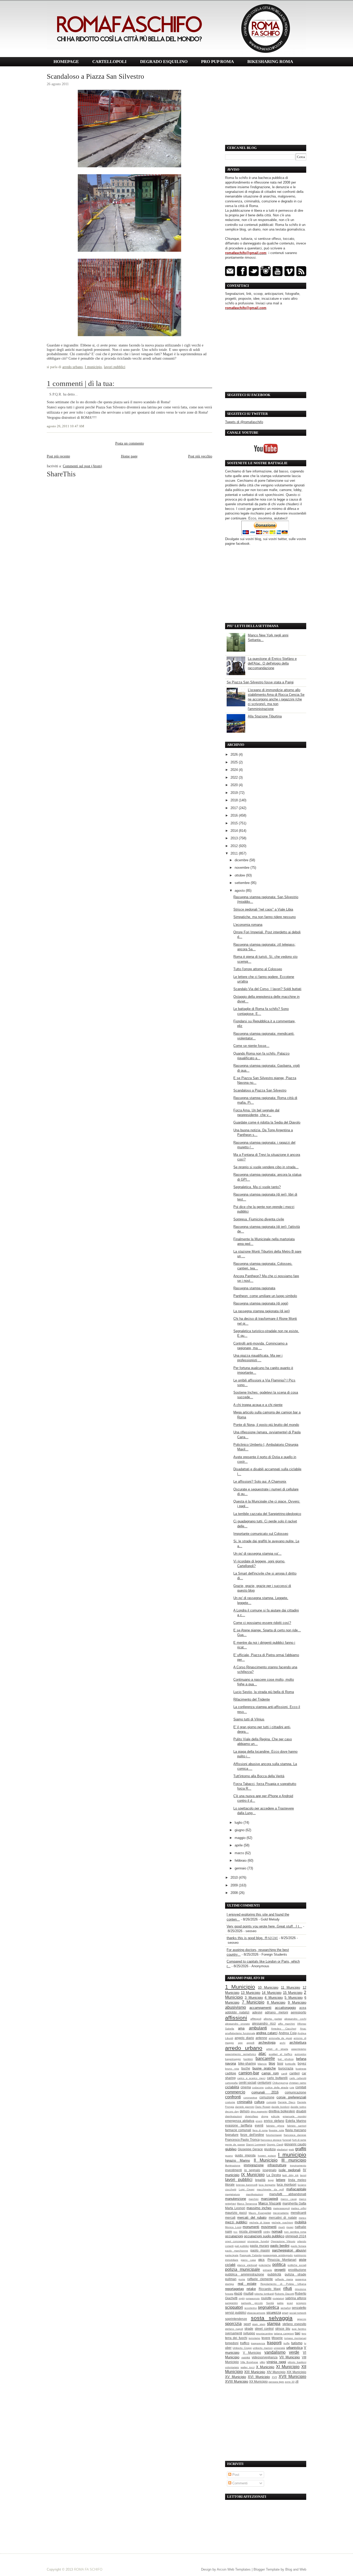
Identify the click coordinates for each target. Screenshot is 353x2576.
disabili (301, 2111)
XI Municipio (288, 2367)
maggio (241, 1838)
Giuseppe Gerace (250, 2149)
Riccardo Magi (270, 2289)
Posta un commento (130, 443)
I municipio (93, 367)
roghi (242, 2298)
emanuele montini (294, 2116)
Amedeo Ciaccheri (283, 2029)
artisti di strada (277, 2049)
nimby (267, 2232)
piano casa (248, 2260)
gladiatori (282, 2149)
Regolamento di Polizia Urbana (283, 2284)
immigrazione (254, 2165)
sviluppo (249, 2333)
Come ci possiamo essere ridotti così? (262, 1623)
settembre (243, 883)
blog (272, 2063)
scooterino (251, 2308)
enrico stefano (274, 2121)
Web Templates (239, 2569)
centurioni (264, 2083)
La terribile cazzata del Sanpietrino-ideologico (267, 1514)
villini (262, 2362)
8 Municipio (276, 2002)
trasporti (274, 2343)
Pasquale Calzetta (251, 2255)
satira (280, 2303)
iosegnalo (270, 2170)
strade (249, 2329)
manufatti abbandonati (288, 2194)
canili (284, 2073)
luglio (239, 1823)
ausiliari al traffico (281, 2054)
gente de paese (235, 2144)
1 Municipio (240, 1987)
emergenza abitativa (240, 2121)
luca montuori (287, 2184)
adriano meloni (276, 2012)
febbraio (241, 1860)
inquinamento (298, 2165)
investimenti (233, 2170)
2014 (235, 831)
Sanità (270, 2303)
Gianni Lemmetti (256, 2144)
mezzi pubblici (236, 2222)
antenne (261, 2038)
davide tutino (298, 2107)
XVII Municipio (292, 2377)
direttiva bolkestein (282, 2111)
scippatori (234, 2307)
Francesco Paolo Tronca (242, 2140)
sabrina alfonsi (296, 2298)
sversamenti (234, 2333)
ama (241, 2028)
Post (235, 2475)
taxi (298, 2333)
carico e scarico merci (251, 2078)
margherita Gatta (294, 2203)
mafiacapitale (296, 2189)
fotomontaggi (274, 2135)
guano (229, 2156)
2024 (235, 770)
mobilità (300, 2222)
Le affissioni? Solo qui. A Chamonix (260, 1481)
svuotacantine (264, 2333)
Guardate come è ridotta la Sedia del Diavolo (267, 1122)
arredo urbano (72, 367)
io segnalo (252, 2170)
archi (282, 2043)
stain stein (259, 2324)
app (240, 2043)
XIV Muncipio (276, 2372)
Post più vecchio (200, 456)
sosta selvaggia (272, 2318)
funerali (287, 2140)
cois (292, 2087)
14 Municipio (271, 1993)
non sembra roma (295, 2232)
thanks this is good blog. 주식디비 (252, 1938)
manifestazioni (255, 2194)
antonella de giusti (281, 2038)
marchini (254, 2199)
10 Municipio (268, 1988)
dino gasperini (259, 2111)
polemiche (265, 2265)
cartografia (231, 2083)
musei (290, 2227)
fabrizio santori (297, 2126)
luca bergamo (267, 2185)
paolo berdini (280, 2246)
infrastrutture (277, 2165)
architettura (298, 2042)
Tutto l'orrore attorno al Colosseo (258, 969)
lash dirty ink (290, 2175)
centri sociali (248, 2083)
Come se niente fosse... (251, 1046)
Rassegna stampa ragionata (254, 1288)
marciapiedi (270, 2199)
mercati (230, 2218)
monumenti (251, 2227)
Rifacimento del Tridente (252, 1699)
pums (242, 2279)
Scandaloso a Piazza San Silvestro (95, 76)
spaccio (302, 2319)
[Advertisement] (266, 106)
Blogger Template (267, 2569)
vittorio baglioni (297, 2362)
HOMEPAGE (66, 62)
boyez (302, 2063)
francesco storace (271, 2140)
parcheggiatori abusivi (289, 2250)
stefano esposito (294, 2324)
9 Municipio (297, 2002)
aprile (239, 1845)
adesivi (257, 2012)
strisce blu (283, 2329)
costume (230, 2102)
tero (304, 2333)
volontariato (232, 2367)
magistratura (232, 2194)
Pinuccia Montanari (282, 2260)
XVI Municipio (259, 2377)
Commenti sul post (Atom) (82, 466)
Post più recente (58, 456)
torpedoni (232, 2343)
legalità (260, 2180)
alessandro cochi (295, 2019)
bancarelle (265, 2059)
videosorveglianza (265, 2357)
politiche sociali (297, 2265)
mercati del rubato (252, 2218)
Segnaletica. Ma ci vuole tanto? (257, 1187)
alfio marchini (287, 2024)
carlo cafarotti (298, 2078)
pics (262, 2260)
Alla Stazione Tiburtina (265, 716)
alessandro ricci (264, 2023)
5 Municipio (293, 1998)
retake (251, 2289)
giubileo (231, 2149)
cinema (246, 2087)
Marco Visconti (270, 2203)
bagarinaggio (233, 2059)
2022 (235, 777)
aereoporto (298, 2012)
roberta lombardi (264, 2294)
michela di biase (260, 2222)
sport (247, 2324)
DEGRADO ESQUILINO (164, 62)
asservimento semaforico (241, 2054)
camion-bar (249, 2073)
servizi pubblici (236, 2313)
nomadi (277, 2231)
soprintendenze (236, 2319)
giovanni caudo (295, 2144)
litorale (230, 2184)
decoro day (232, 2111)
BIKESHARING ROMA (270, 62)
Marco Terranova (247, 2204)
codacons (258, 2087)
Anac (303, 2029)
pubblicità (274, 2274)
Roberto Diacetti (284, 2294)
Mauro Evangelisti (260, 2213)
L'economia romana (248, 925)
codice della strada (277, 2087)
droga (265, 2116)
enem (259, 2121)
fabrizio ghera (275, 2126)
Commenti (239, 2483)
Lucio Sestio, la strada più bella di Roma (264, 1692)
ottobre (240, 875)
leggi (271, 2180)
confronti (233, 2097)
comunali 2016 (265, 2092)
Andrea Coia (288, 2033)
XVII (274, 2377)
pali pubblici (242, 2246)
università (279, 2348)
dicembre (242, 860)
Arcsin (222, 2569)
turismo (297, 2343)
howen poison (267, 2156)
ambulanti (258, 2028)
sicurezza (274, 2313)
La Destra (274, 2175)
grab (291, 2149)
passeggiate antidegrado (278, 2255)
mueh (282, 2227)
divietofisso (252, 2116)
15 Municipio (293, 1993)
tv (305, 2343)
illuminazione (233, 2165)
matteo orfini (299, 2208)
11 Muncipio (291, 1988)
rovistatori (278, 2298)
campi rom (270, 2073)
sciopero (301, 2303)
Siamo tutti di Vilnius (249, 1719)
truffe (287, 2343)
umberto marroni (263, 2348)
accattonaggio (285, 2008)
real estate (247, 2284)
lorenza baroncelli (247, 2185)
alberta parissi (273, 2019)
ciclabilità (232, 2087)
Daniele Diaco (287, 2102)
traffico (245, 2343)
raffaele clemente (260, 2279)
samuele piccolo (252, 2303)
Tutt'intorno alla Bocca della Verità (259, 1776)
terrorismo (254, 2338)
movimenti (269, 2227)
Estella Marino (296, 2121)
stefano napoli (234, 2329)
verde (294, 2352)
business (301, 2069)
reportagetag (234, 2289)
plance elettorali (247, 2265)
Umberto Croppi (242, 2348)
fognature (232, 2135)
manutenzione (236, 2199)
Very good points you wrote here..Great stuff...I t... (264, 1926)
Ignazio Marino (237, 2160)
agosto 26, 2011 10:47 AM (66, 426)
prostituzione (297, 2270)
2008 (235, 1893)
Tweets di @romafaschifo (244, 422)
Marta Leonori (235, 2208)
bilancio (262, 2064)
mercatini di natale (283, 2218)
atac (262, 2054)
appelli (250, 2043)
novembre (243, 868)
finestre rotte (276, 2130)
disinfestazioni (233, 2116)
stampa (274, 2324)
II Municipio (266, 2160)
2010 (235, 1878)
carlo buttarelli (277, 2078)
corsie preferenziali (291, 2097)
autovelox (300, 2054)
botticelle (290, 2064)
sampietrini (231, 2303)
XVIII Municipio (237, 2381)
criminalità (245, 2102)
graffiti (301, 2149)
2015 (235, 823)
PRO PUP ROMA (217, 62)
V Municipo (252, 2353)
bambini (248, 2059)
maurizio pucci (236, 2213)
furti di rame (299, 2140)
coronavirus (250, 2097)
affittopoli (256, 2019)
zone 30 (290, 2382)
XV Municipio (236, 2377)
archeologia (267, 2042)
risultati (248, 2293)
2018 (235, 800)
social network (298, 2313)
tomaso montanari (295, 2338)
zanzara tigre (276, 2382)
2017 (235, 808)
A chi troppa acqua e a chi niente (258, 1405)
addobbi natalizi (237, 2012)
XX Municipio (258, 2381)
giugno (240, 1830)
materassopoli (281, 2208)
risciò (238, 2293)
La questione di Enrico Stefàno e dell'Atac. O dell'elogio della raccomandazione (272, 663)
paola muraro (259, 2246)
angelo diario (244, 2038)
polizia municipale (243, 2269)
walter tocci (248, 2367)
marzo (240, 1853)
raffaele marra (284, 2279)
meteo (302, 2218)
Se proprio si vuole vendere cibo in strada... (266, 1167)
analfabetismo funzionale (240, 2033)
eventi (259, 2125)
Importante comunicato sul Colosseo (261, 1534)
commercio (235, 2092)
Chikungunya (280, 2083)
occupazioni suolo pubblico (264, 2236)
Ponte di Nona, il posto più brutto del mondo (266, 1425)
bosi (280, 2063)
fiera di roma (260, 2130)
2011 (235, 853)
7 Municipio (253, 2002)
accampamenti (260, 2008)
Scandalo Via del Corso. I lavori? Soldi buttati (267, 989)
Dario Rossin (263, 2107)
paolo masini (260, 2250)
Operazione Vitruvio (283, 2241)
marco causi (289, 2199)
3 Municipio (254, 1998)
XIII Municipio (255, 2372)
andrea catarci (267, 2033)
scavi (290, 2303)
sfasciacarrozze (256, 2313)
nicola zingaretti (250, 2231)
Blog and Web (296, 2569)
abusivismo (236, 2007)
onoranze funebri (258, 2241)
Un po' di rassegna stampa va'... (257, 1554)
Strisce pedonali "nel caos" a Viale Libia (263, 909)
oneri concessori (235, 2241)
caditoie (231, 2073)
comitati (301, 2087)
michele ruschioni (282, 2222)
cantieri (295, 2073)
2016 (235, 815)
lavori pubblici (115, 367)
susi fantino (299, 2329)
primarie (267, 2270)
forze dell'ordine (252, 2135)
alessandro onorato (237, 2024)
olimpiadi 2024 (296, 2236)
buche (246, 2068)
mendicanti (298, 2213)
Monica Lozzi (233, 2227)
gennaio (241, 1868)
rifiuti (288, 2289)
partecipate (232, 2255)
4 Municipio (274, 1998)
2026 (235, 754)
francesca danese (295, 2135)
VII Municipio (290, 2357)
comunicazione (296, 2092)
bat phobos (286, 2059)
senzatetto (299, 2308)
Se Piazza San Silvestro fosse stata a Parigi (260, 682)
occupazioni (234, 2236)
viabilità (246, 2357)
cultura (259, 2102)
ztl (297, 2381)
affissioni (236, 2018)
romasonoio (253, 2298)
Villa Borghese (249, 2362)
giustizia (270, 2149)
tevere (266, 2338)
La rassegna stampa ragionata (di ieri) (262, 1311)
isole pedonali (290, 2170)
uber (228, 2348)
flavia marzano (296, 2130)
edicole (275, 2116)
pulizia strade (296, 2274)
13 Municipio (251, 1993)
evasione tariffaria (239, 2125)
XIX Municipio (296, 2372)
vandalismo (275, 2352)
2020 (235, 785)
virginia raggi (276, 2362)
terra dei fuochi (236, 2338)
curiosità (271, 2102)
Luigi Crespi (247, 2189)
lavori (303, 2175)
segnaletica (268, 2307)
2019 (235, 793)
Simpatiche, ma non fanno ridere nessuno (264, 917)
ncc (235, 2232)
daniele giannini (245, 2107)
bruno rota (232, 2069)
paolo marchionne (237, 2251)
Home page (129, 456)
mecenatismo (281, 2213)
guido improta (245, 2155)
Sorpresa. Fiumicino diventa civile (259, 1219)
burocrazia (286, 2068)
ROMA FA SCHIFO (88, 2569)
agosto (240, 891)
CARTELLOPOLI (109, 62)
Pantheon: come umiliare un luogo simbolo (265, 1296)
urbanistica (294, 2348)
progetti (280, 2270)
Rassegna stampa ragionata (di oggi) (261, 1303)
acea (303, 2008)
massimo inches (259, 2208)
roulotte (266, 2298)
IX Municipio (253, 2175)
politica (279, 2265)
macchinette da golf (270, 2189)
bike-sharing (247, 2063)
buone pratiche (264, 2068)
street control (264, 2329)
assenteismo (299, 2049)
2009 (235, 1885)
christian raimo (298, 2083)
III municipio (294, 2160)
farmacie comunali (238, 2130)
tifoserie (277, 2338)
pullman (231, 2279)
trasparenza (258, 2343)
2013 (235, 838)
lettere (281, 2180)
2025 (235, 762)
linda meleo (297, 2180)
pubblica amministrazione (245, 2274)
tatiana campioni (284, 2333)
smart (285, 2313)
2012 (235, 846)
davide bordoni (280, 2107)
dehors (245, 2111)
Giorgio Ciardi (275, 2144)
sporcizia (233, 2324)
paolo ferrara (298, 2246)
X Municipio (265, 2367)
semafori (286, 2308)
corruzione (267, 2097)
